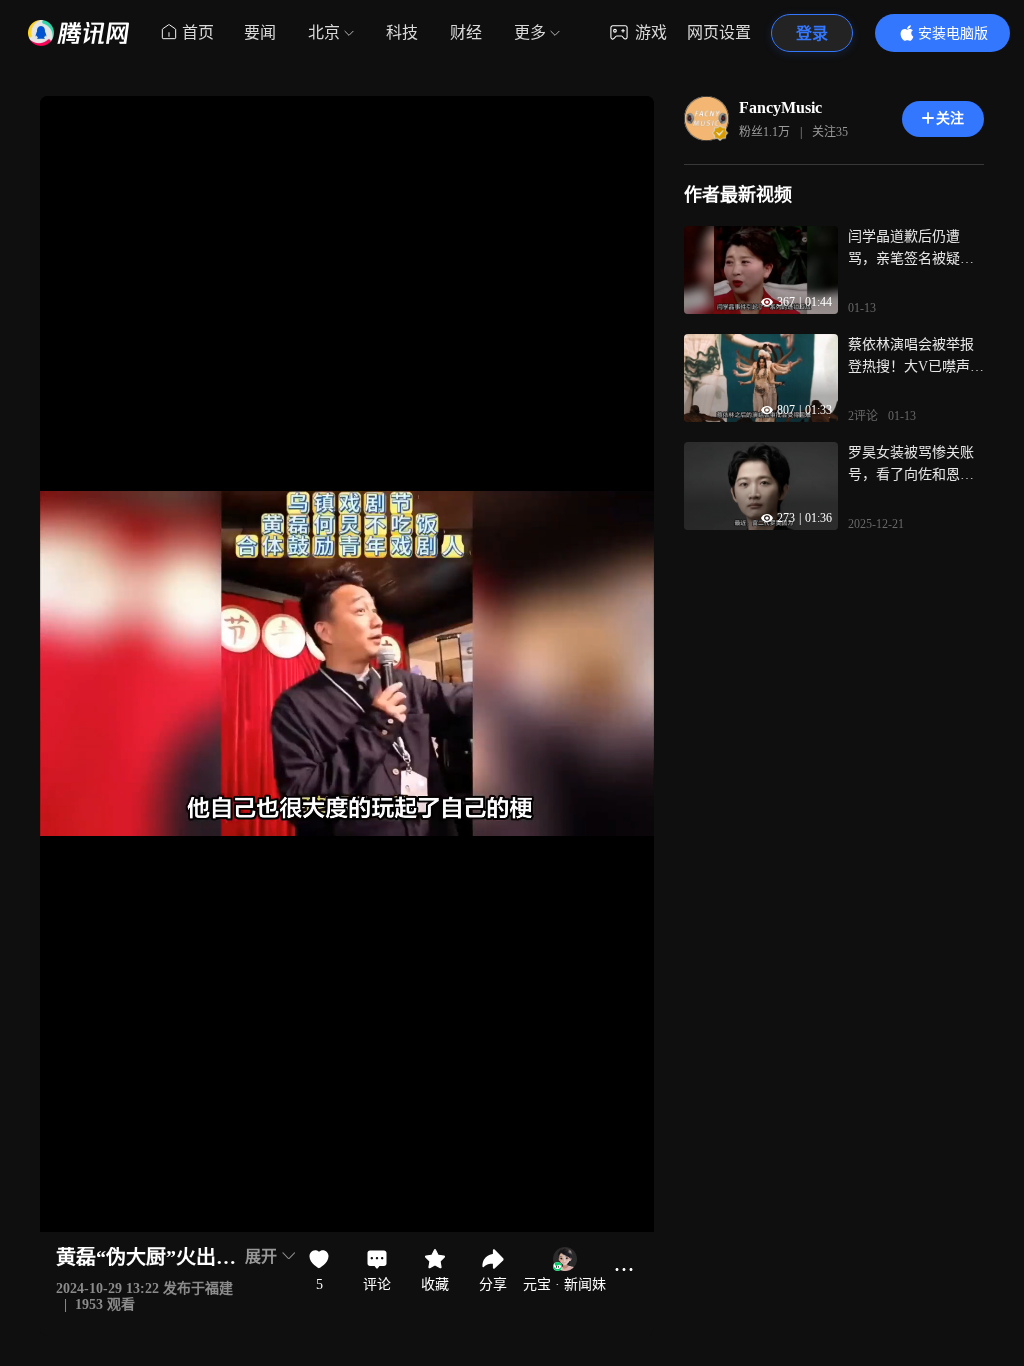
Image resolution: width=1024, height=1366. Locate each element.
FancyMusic (780, 107)
